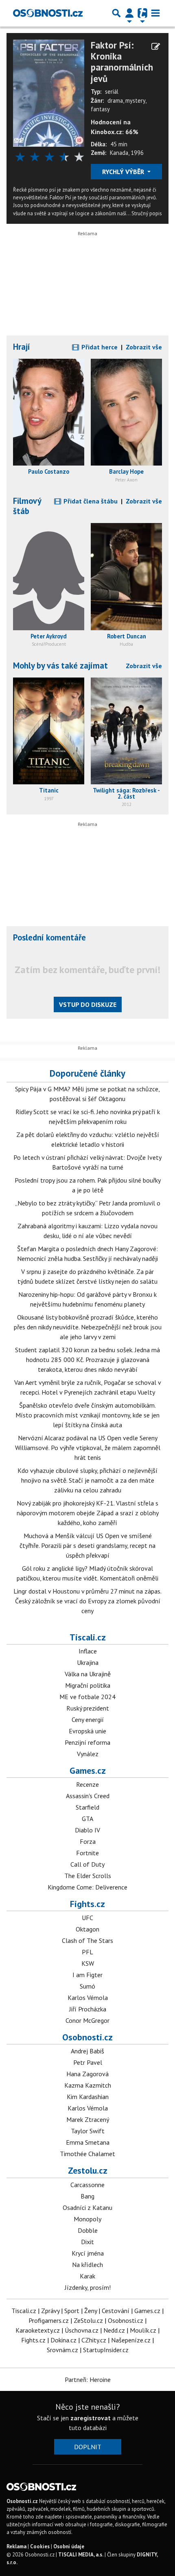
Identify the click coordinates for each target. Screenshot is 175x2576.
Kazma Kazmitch (88, 2085)
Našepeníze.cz (131, 2340)
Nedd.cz (114, 2330)
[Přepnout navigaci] (129, 13)
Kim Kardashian (88, 2097)
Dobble (88, 2230)
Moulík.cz (143, 2330)
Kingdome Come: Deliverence (87, 1887)
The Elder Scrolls (88, 1876)
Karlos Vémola (88, 1998)
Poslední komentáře (49, 937)
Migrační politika (88, 1685)
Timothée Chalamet (87, 2154)
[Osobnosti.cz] (48, 13)
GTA (87, 1819)
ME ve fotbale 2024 (87, 1697)
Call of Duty (87, 1864)
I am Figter (87, 1975)
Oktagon (87, 1929)
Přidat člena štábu (90, 501)
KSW (88, 1963)
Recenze (87, 1784)
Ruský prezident (88, 1708)
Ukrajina (88, 1662)
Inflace (88, 1651)
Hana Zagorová (87, 2074)
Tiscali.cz (88, 1637)
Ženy (91, 2311)
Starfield (87, 1807)
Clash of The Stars (87, 1940)
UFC (87, 1918)
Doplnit (88, 2447)
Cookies (40, 2546)
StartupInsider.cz (106, 2350)
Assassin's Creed (88, 1796)
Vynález (88, 1754)
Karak (87, 2276)
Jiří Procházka (88, 2009)
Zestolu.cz (88, 2170)
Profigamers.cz (49, 2320)
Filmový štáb (27, 506)
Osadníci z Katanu (87, 2207)
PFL (87, 1952)
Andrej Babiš (87, 2051)
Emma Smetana (88, 2142)
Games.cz (88, 1770)
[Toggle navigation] (155, 13)
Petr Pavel (88, 2062)
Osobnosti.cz (87, 2037)
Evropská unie (87, 1731)
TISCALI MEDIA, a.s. (81, 2555)
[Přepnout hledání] (116, 13)
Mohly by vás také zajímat (60, 666)
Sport (72, 2311)
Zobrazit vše (144, 347)
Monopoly (87, 2219)
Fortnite (87, 1853)
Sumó (87, 1986)
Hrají (22, 347)
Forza (88, 1841)
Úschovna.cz (82, 2330)
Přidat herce (99, 347)
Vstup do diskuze (88, 1004)
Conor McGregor (87, 2020)
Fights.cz (87, 1904)
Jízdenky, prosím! (88, 2287)
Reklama (16, 2546)
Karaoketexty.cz (38, 2330)
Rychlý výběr (124, 172)
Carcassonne (87, 2185)
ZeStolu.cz (88, 2320)
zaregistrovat (91, 2418)
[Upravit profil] (156, 46)
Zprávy (50, 2311)
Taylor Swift (88, 2131)
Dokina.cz (63, 2340)
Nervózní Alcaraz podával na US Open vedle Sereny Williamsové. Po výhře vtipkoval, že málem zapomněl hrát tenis (88, 1448)
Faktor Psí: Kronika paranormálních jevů (122, 62)
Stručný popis (147, 213)
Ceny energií (88, 1720)
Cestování (116, 2311)
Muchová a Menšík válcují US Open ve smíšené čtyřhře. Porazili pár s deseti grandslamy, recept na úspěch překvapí (87, 1545)
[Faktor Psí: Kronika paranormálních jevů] (49, 92)
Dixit (87, 2242)
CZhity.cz (94, 2340)
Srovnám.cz (62, 2350)
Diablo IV (87, 1830)
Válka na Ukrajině (88, 1674)
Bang (87, 2196)
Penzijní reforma (87, 1742)
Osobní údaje (69, 2546)
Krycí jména (88, 2253)
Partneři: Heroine (88, 2380)
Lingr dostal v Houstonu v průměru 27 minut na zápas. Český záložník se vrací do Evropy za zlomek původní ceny (87, 1601)
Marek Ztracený (88, 2119)
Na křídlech (87, 2265)
